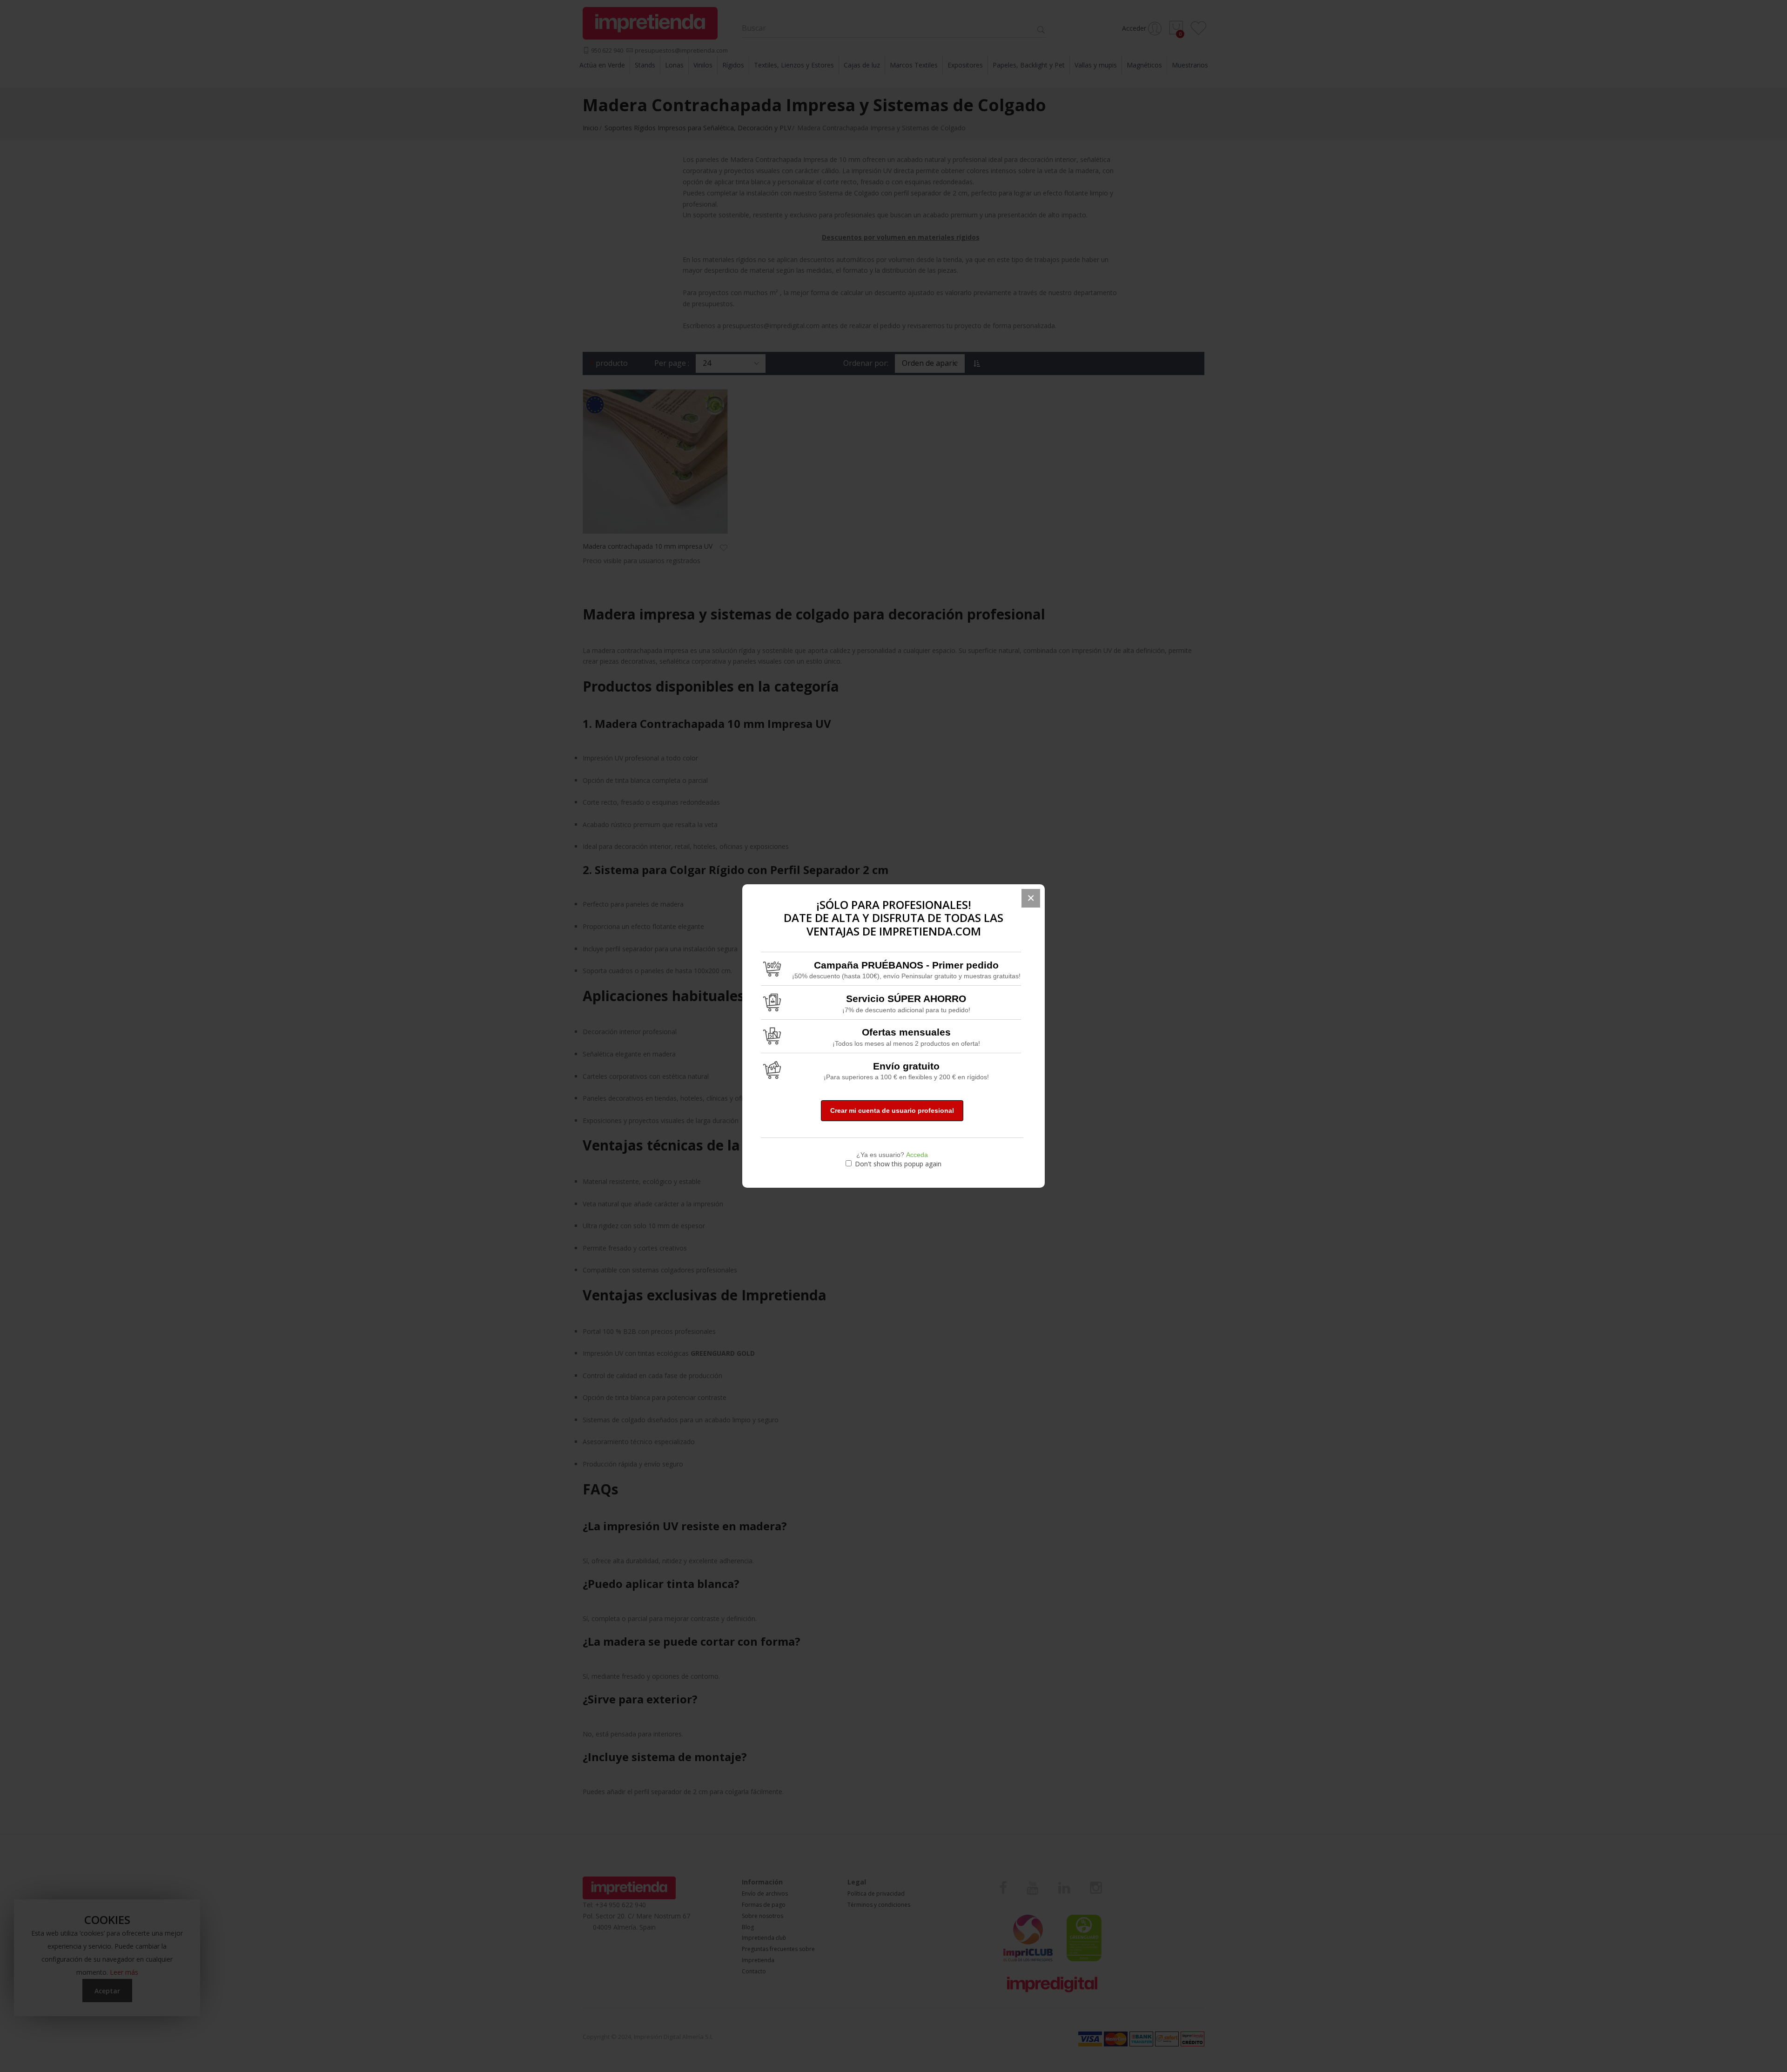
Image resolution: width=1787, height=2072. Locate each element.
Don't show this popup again (898, 1164)
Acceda (917, 1155)
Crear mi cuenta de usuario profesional (892, 1110)
